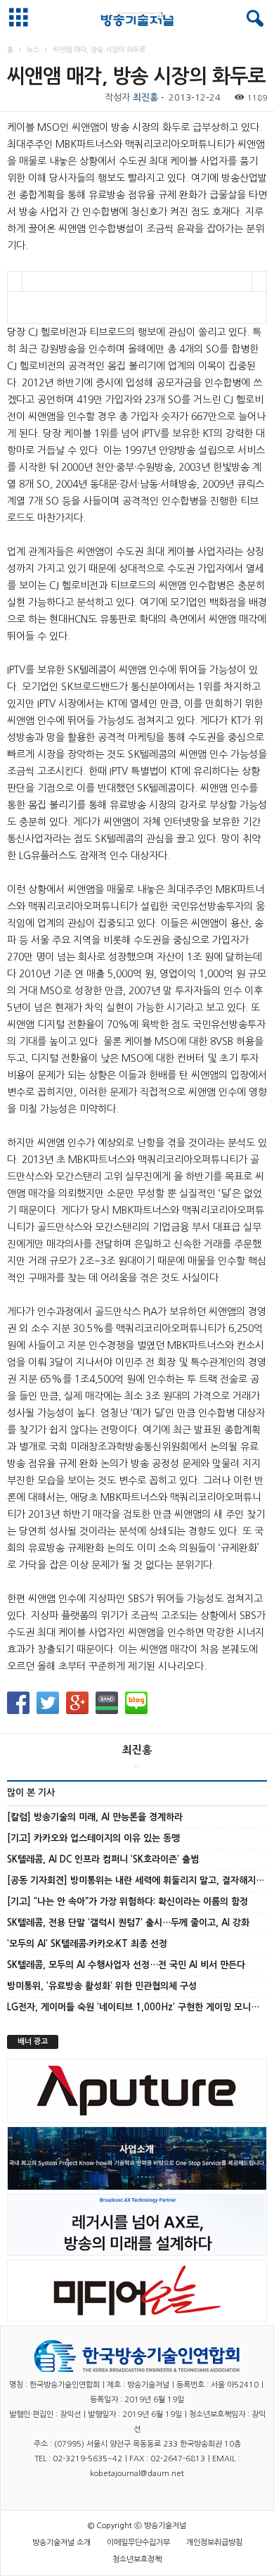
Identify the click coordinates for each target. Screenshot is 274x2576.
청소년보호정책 (137, 2559)
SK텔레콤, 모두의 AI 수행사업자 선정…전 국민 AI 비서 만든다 (126, 1965)
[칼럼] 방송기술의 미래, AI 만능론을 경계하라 (95, 1817)
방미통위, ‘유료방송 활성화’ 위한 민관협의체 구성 (102, 1986)
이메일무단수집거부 (138, 2543)
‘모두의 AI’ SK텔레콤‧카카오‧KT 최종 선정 (87, 1944)
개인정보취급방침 (214, 2543)
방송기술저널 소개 (61, 2543)
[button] (252, 19)
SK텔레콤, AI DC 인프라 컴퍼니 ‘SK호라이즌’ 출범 (103, 1859)
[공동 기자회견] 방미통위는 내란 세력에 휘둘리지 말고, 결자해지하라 (140, 1880)
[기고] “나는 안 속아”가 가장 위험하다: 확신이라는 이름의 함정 (128, 1902)
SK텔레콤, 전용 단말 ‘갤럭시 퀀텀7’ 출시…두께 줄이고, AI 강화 (128, 1923)
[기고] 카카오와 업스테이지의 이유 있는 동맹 (93, 1838)
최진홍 (145, 97)
